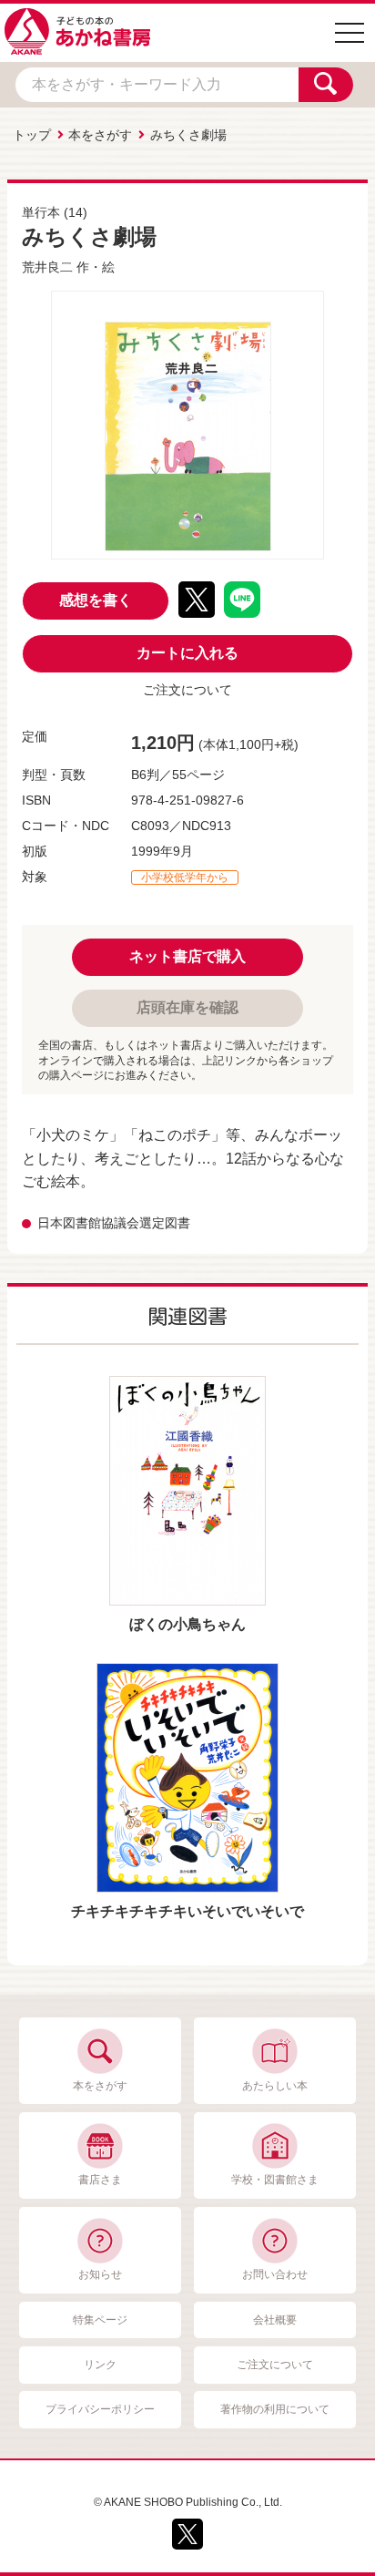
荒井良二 (47, 267)
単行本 (41, 212)
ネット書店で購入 (187, 956)
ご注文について (187, 690)
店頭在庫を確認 (187, 1007)
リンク (100, 2365)
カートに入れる (187, 653)
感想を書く (96, 600)
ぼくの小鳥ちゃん (187, 1624)
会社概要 (275, 2320)
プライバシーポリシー (100, 2409)
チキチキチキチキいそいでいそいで (187, 1911)
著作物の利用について (275, 2409)
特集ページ (100, 2320)
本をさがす (100, 135)
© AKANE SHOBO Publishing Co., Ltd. (188, 2502)
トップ (32, 135)
